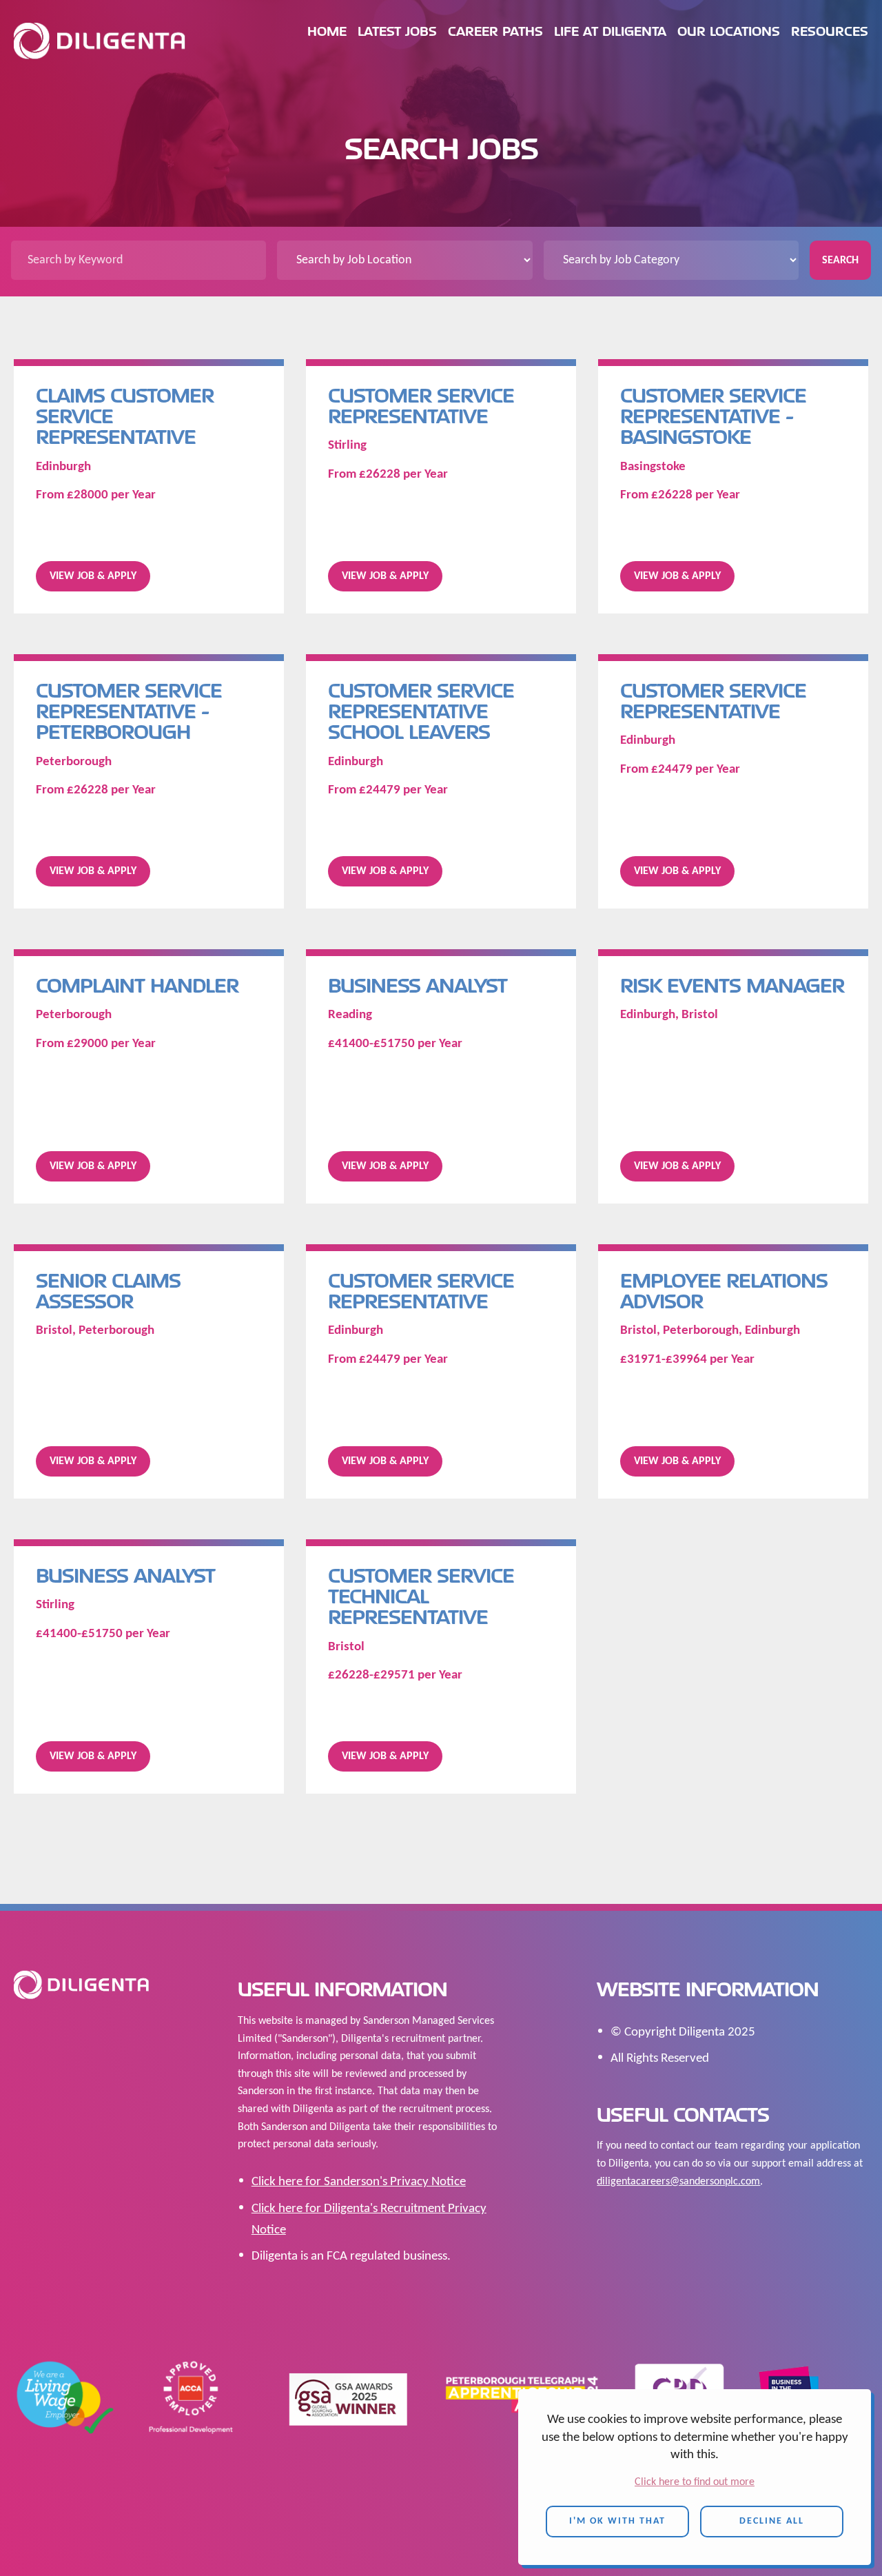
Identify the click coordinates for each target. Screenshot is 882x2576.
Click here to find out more (695, 2482)
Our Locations (729, 31)
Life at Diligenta (610, 31)
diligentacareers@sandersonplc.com (678, 2182)
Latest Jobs (397, 31)
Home (327, 31)
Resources (830, 31)
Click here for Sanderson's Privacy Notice (359, 2182)
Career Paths (495, 31)
